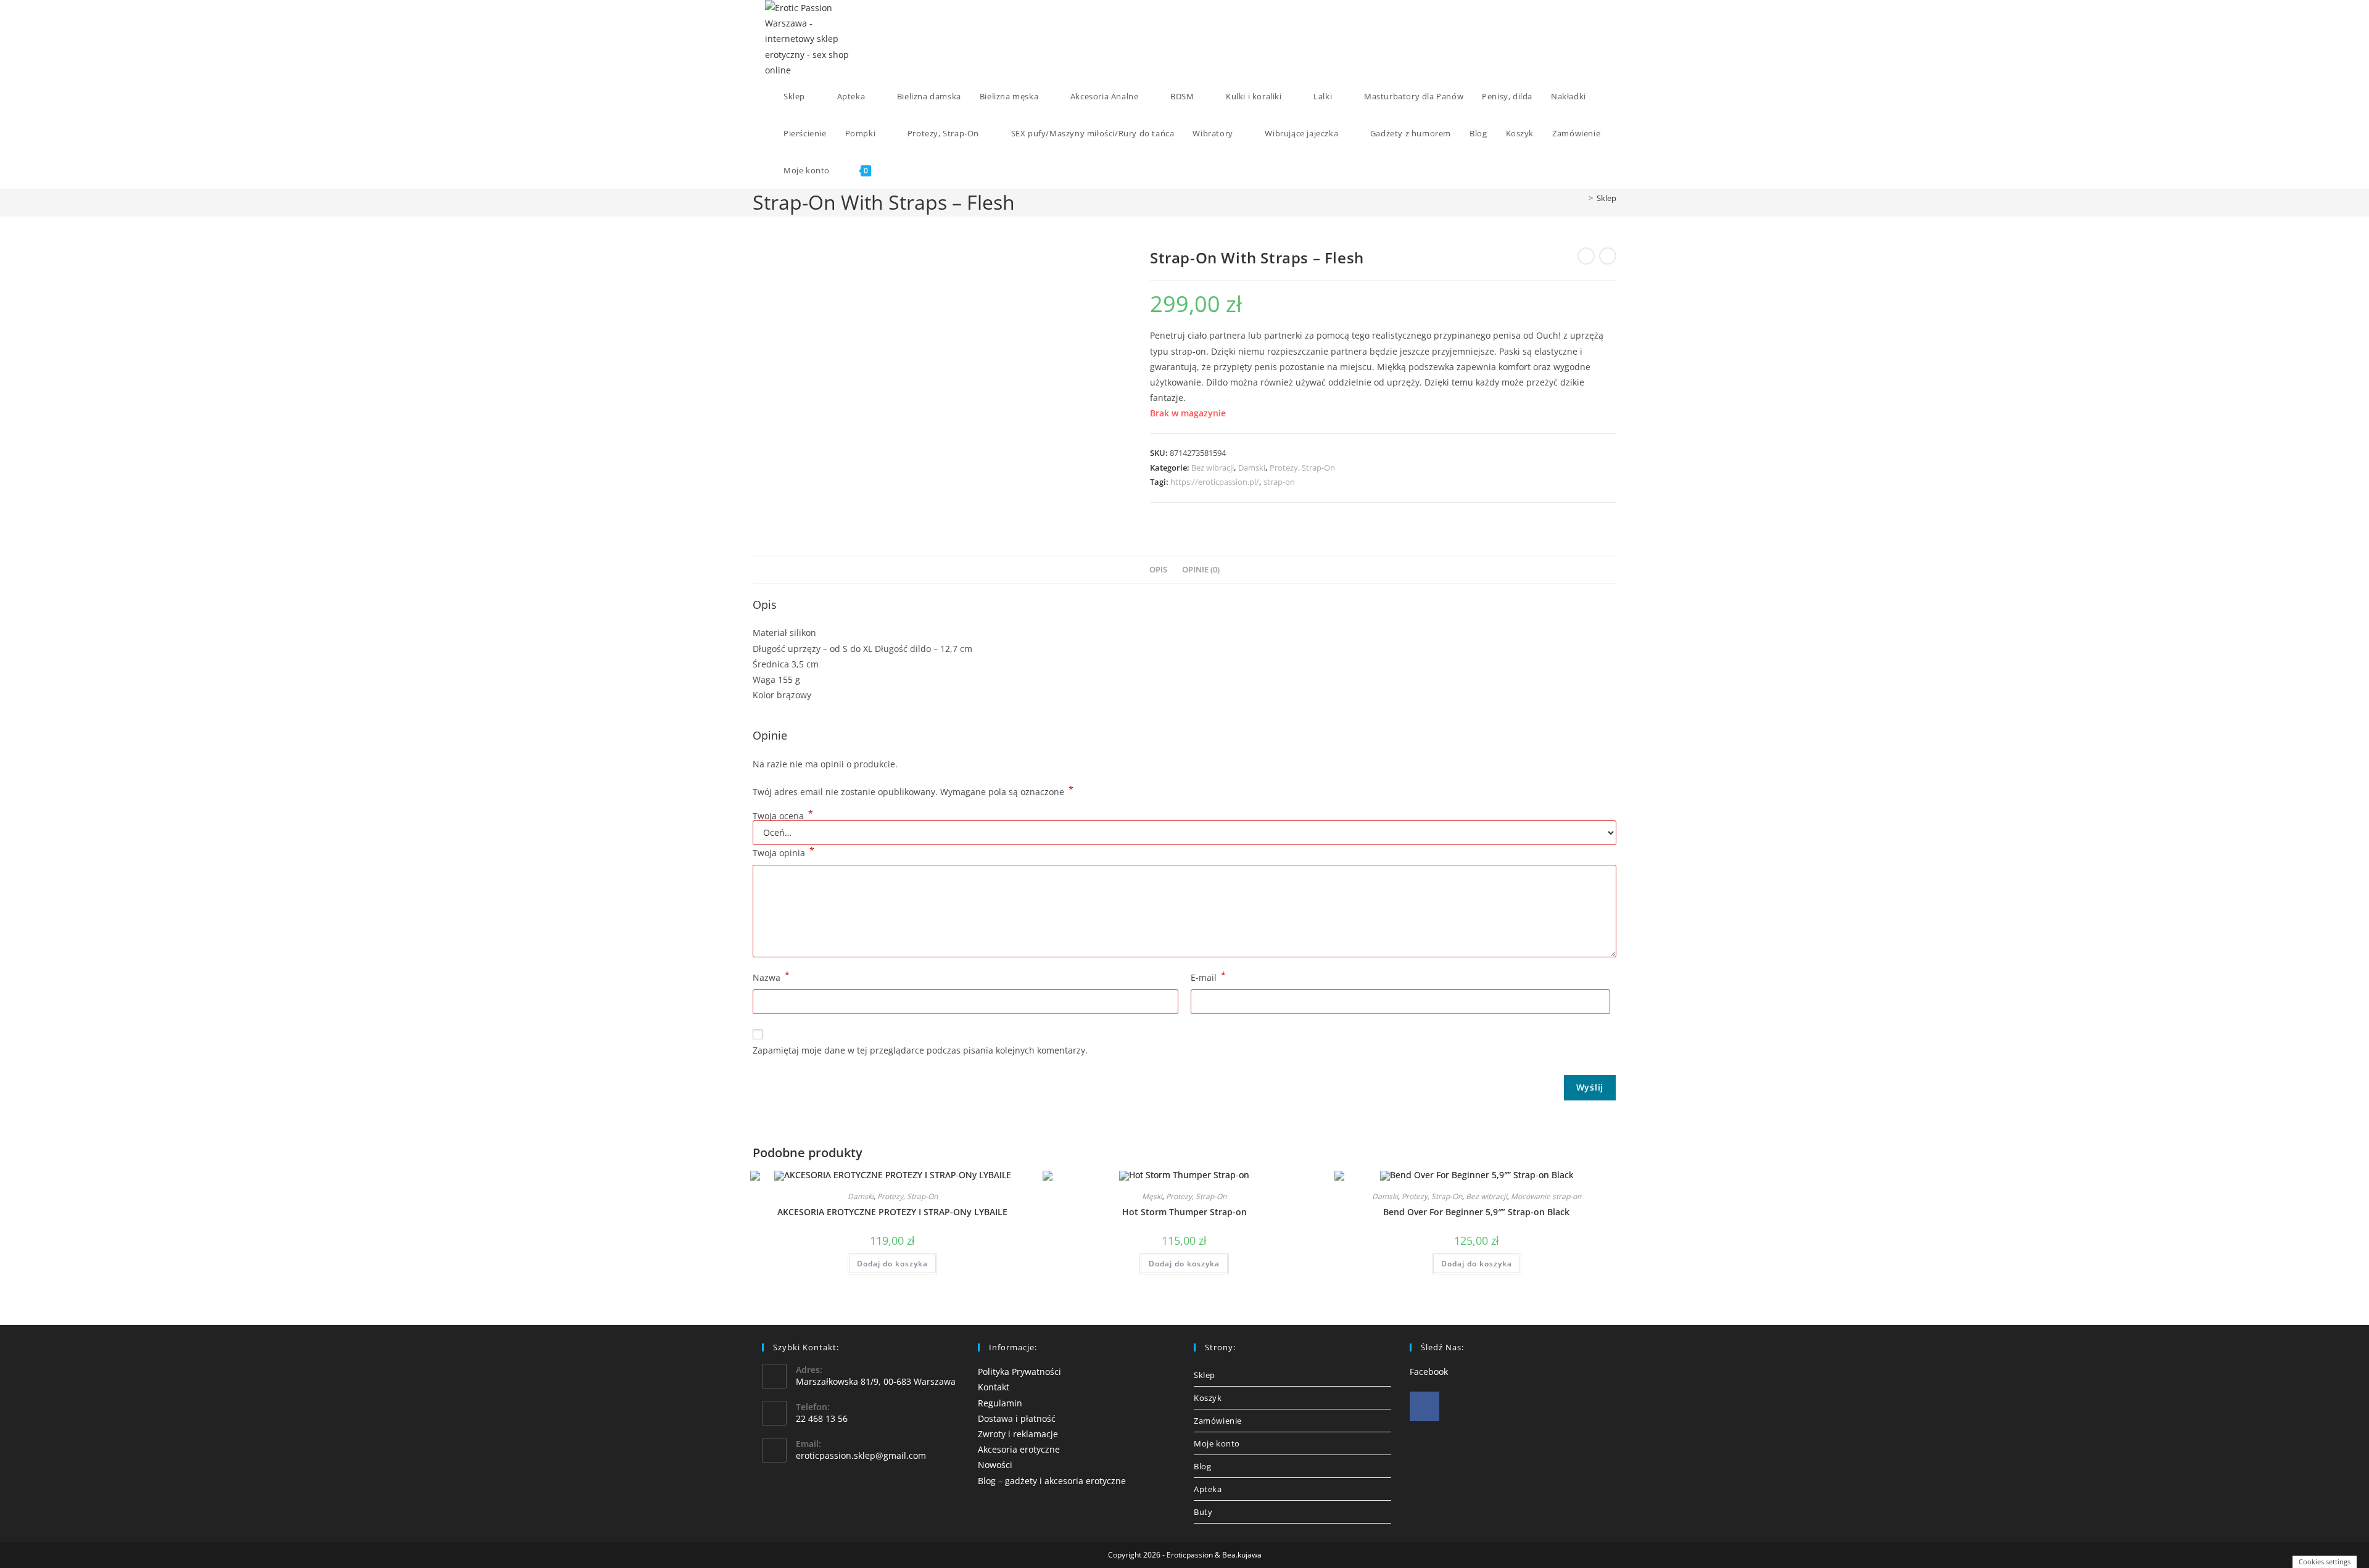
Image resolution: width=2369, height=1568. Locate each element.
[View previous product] (1586, 256)
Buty (1203, 1512)
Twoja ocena (783, 816)
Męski (1152, 1196)
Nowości (995, 1465)
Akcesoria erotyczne (1019, 1449)
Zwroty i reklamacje (1018, 1434)
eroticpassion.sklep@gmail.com (861, 1455)
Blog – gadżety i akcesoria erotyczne (1052, 1481)
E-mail (1208, 976)
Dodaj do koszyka (892, 1264)
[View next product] (1608, 256)
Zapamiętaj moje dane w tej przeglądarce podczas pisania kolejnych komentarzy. (920, 1050)
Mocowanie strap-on (1546, 1196)
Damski (1252, 468)
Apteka (1208, 1489)
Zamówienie (1218, 1421)
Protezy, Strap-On (1302, 468)
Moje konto (1217, 1443)
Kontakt (994, 1387)
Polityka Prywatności (1019, 1372)
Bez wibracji (1213, 468)
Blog (1202, 1466)
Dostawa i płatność (1017, 1418)
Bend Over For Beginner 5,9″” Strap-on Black (1476, 1212)
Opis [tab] (1158, 570)
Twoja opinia (783, 852)
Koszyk (1208, 1398)
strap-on (1279, 482)
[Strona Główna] (1582, 198)
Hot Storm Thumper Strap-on (1184, 1212)
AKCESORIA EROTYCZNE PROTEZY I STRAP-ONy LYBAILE (892, 1212)
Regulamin (1000, 1403)
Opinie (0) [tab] (1201, 570)
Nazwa (771, 976)
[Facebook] (1424, 1406)
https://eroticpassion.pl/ (1215, 482)
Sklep (1606, 198)
